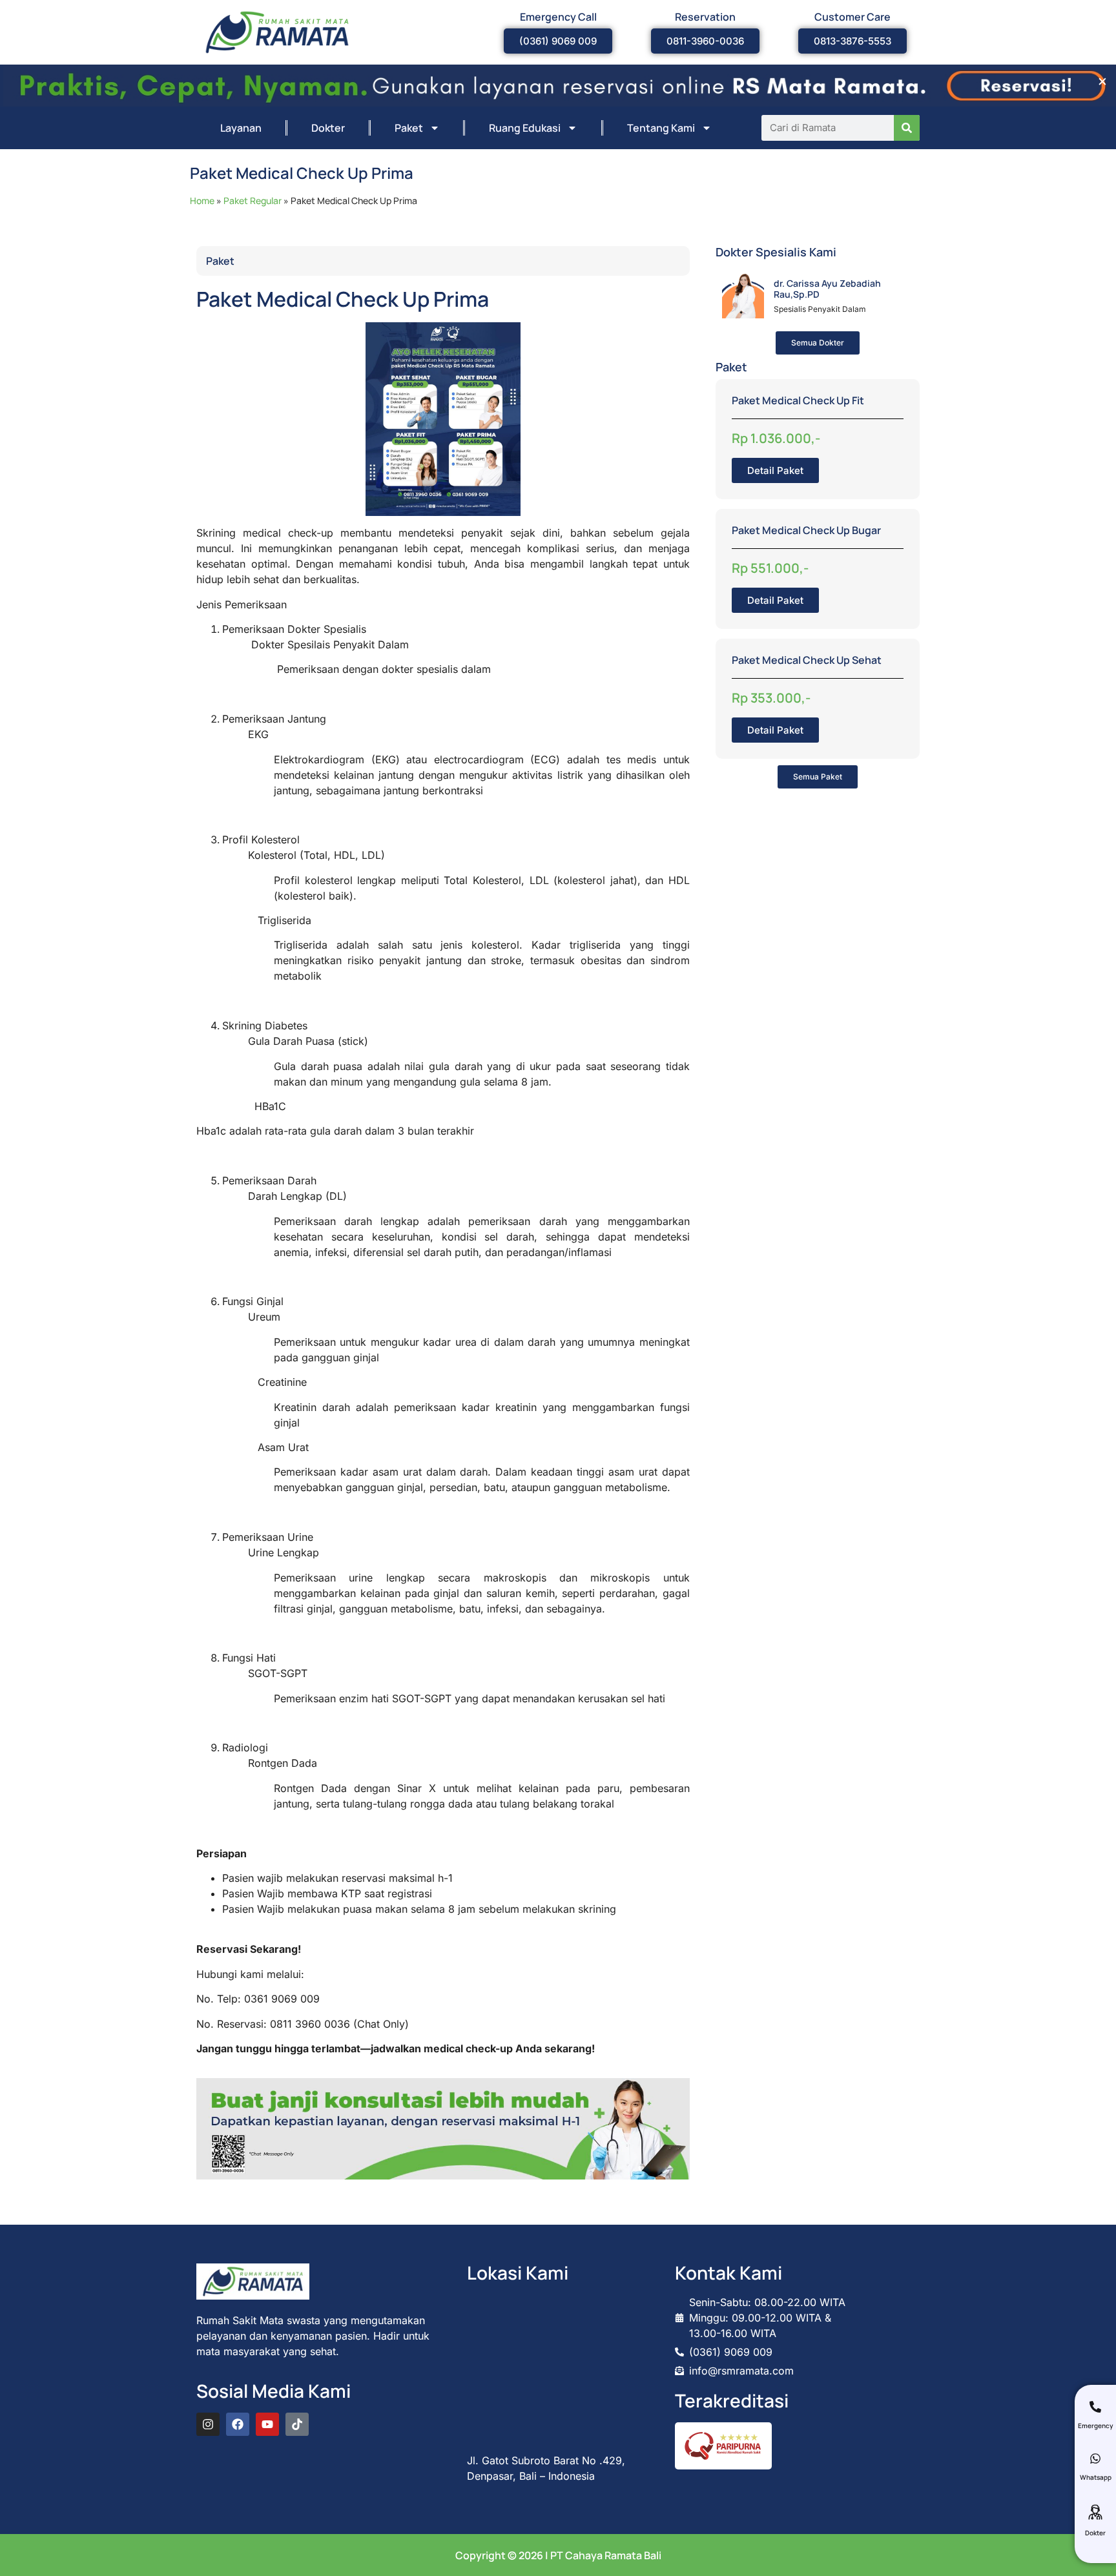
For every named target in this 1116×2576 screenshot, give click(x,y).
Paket (409, 128)
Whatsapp (1096, 2477)
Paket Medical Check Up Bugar (806, 530)
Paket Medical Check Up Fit (798, 400)
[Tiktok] (297, 2424)
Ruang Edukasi (525, 128)
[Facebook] (238, 2424)
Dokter (328, 128)
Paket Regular (253, 201)
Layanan (241, 128)
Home (202, 201)
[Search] (907, 128)
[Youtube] (267, 2424)
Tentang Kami (661, 128)
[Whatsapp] (1095, 2458)
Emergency (1095, 2426)
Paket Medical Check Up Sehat (807, 660)
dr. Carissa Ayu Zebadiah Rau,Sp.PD (827, 289)
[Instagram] (208, 2424)
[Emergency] (1095, 2407)
